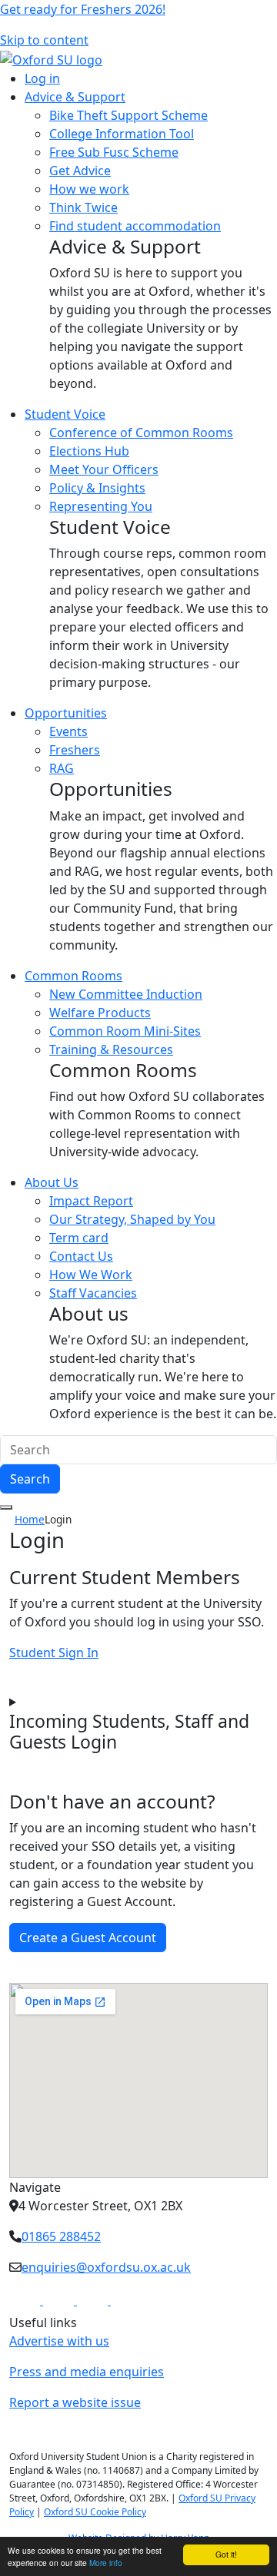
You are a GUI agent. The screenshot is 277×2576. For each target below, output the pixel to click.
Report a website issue (75, 2402)
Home (30, 1519)
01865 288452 (61, 2236)
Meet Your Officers (104, 469)
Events (68, 731)
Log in (42, 78)
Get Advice (80, 171)
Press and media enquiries (87, 2372)
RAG (62, 768)
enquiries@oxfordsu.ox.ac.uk (106, 2267)
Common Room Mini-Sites (125, 1031)
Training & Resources (111, 1049)
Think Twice (83, 207)
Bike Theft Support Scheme (128, 115)
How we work (89, 189)
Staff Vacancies (93, 1293)
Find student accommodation (135, 226)
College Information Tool (122, 134)
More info (106, 2563)
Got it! (226, 2554)
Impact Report (91, 1201)
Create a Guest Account (88, 1938)
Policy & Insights (97, 488)
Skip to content (44, 40)
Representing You (101, 506)
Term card (79, 1238)
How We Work (91, 1275)
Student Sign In (54, 1653)
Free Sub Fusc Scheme (114, 152)
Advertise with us (59, 2341)
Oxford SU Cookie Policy (95, 2512)
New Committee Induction (126, 994)
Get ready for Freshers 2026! (83, 9)
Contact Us (81, 1256)
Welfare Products (100, 1013)
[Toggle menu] (6, 1507)
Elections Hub (89, 451)
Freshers (75, 750)
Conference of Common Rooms (141, 433)
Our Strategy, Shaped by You (132, 1219)
